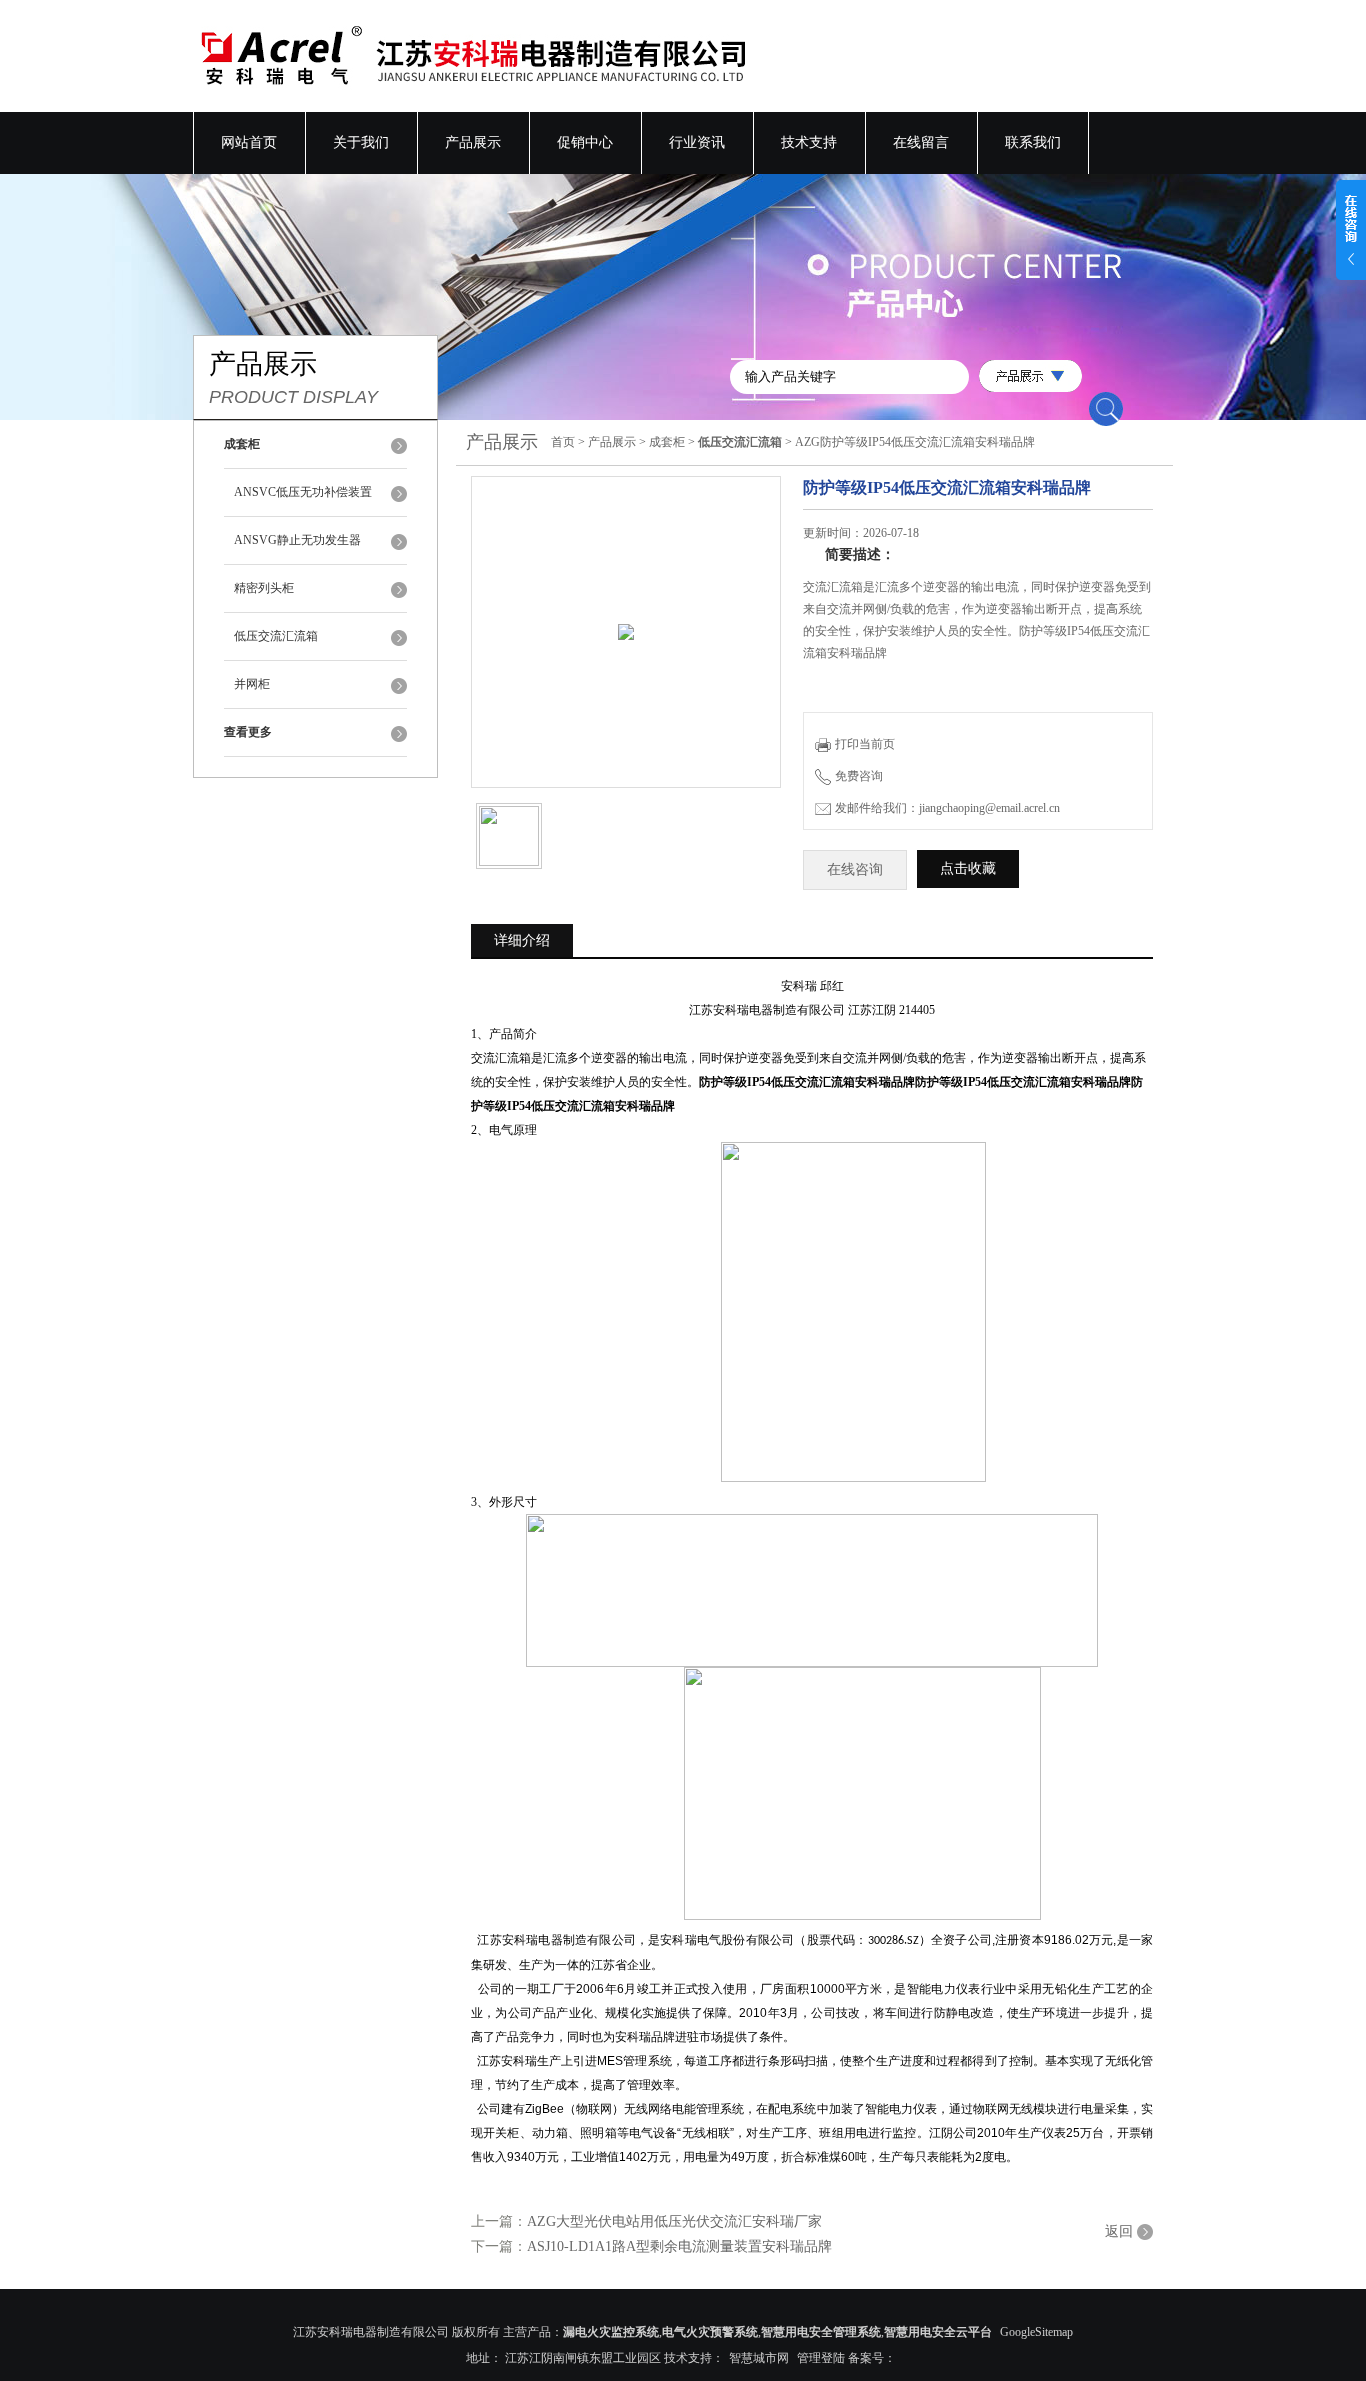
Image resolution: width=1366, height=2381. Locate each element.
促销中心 (585, 142)
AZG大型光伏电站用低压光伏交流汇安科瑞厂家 (674, 2221)
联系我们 (1033, 142)
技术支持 (809, 142)
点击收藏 (968, 868)
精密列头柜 (264, 588)
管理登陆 (821, 2358)
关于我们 (361, 142)
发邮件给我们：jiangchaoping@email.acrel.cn (947, 808)
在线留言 (921, 142)
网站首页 (249, 142)
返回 (1119, 2231)
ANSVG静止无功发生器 (297, 540)
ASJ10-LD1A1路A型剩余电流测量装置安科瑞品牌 (679, 2246)
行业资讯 (697, 142)
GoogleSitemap (1036, 2332)
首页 (563, 442)
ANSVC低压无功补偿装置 (303, 492)
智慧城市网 (759, 2358)
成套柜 (667, 442)
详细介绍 (522, 940)
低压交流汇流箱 (276, 636)
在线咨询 (855, 869)
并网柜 (252, 684)
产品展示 (473, 142)
